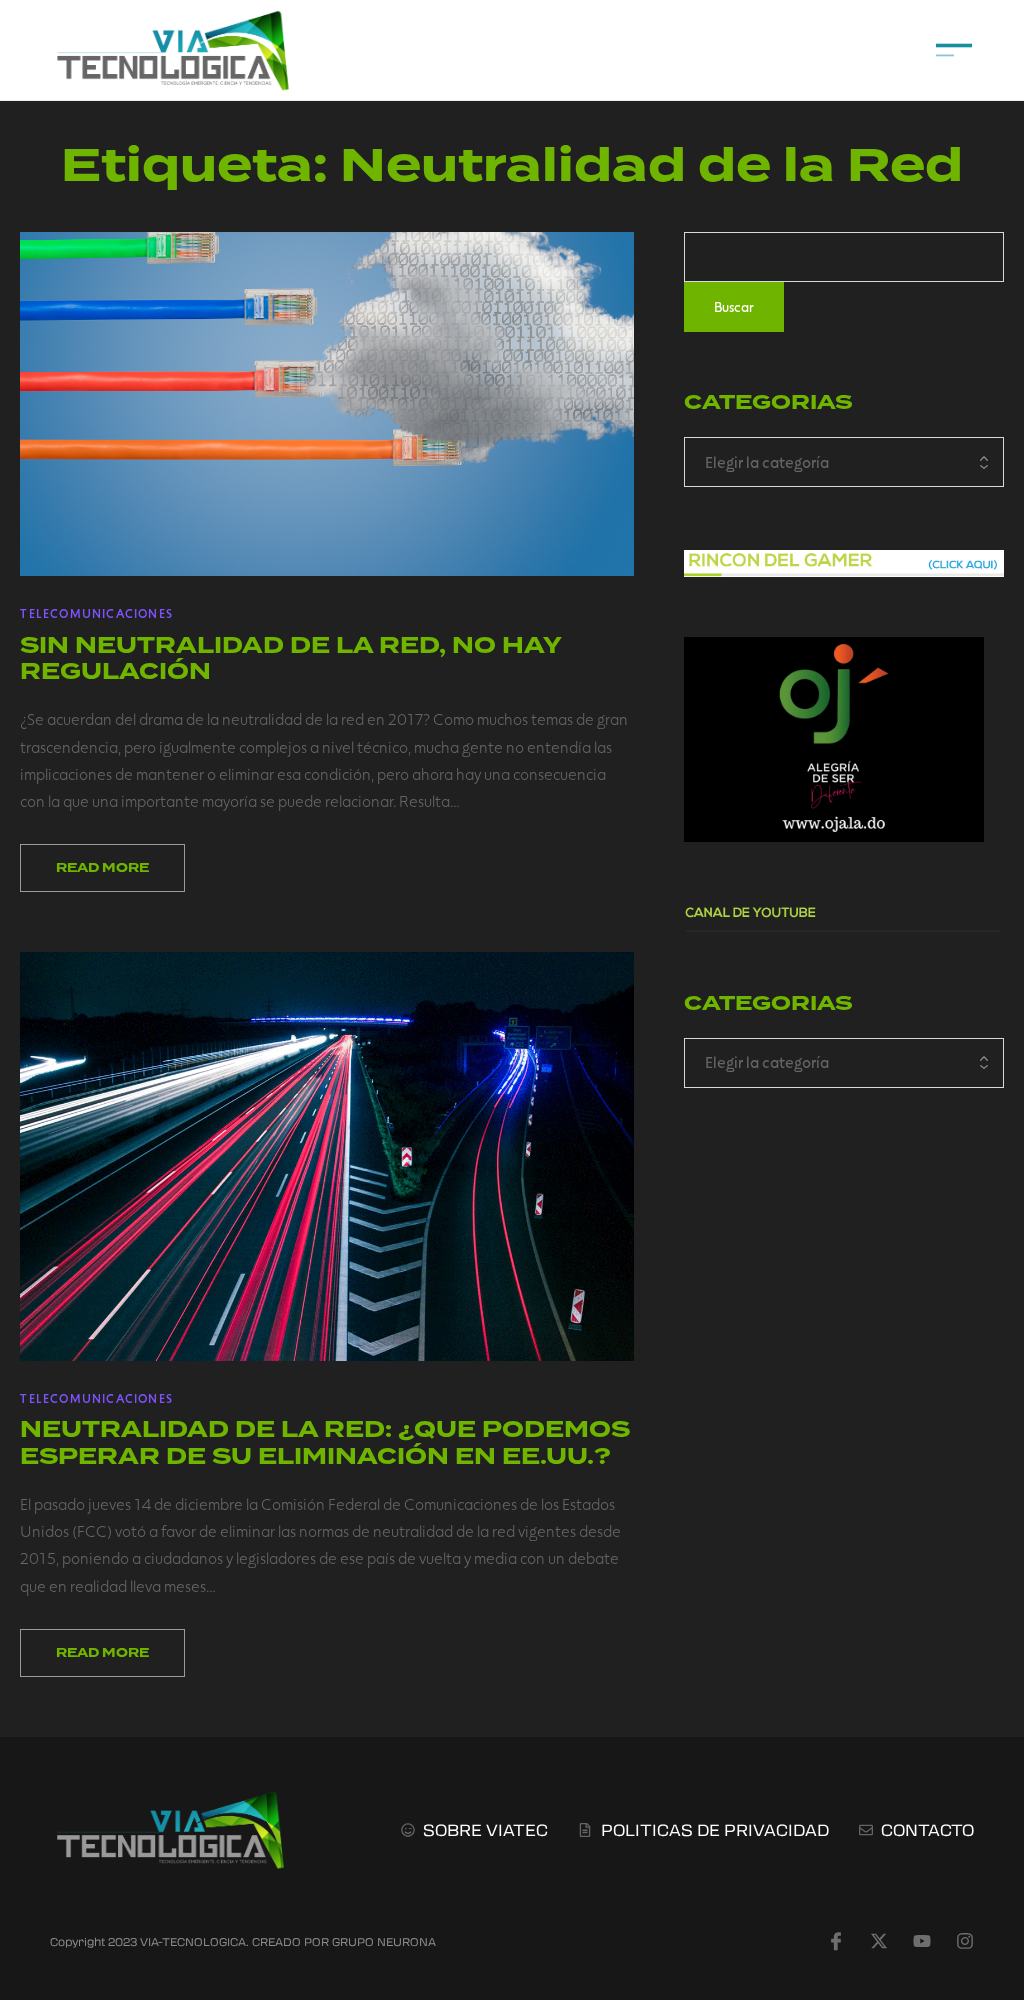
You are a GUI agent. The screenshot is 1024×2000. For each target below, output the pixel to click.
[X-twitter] (879, 1941)
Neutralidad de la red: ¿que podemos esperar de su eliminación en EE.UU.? (325, 1442)
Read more (102, 868)
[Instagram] (965, 1941)
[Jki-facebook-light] (836, 1941)
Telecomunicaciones (96, 613)
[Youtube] (922, 1941)
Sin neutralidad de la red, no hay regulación (290, 658)
